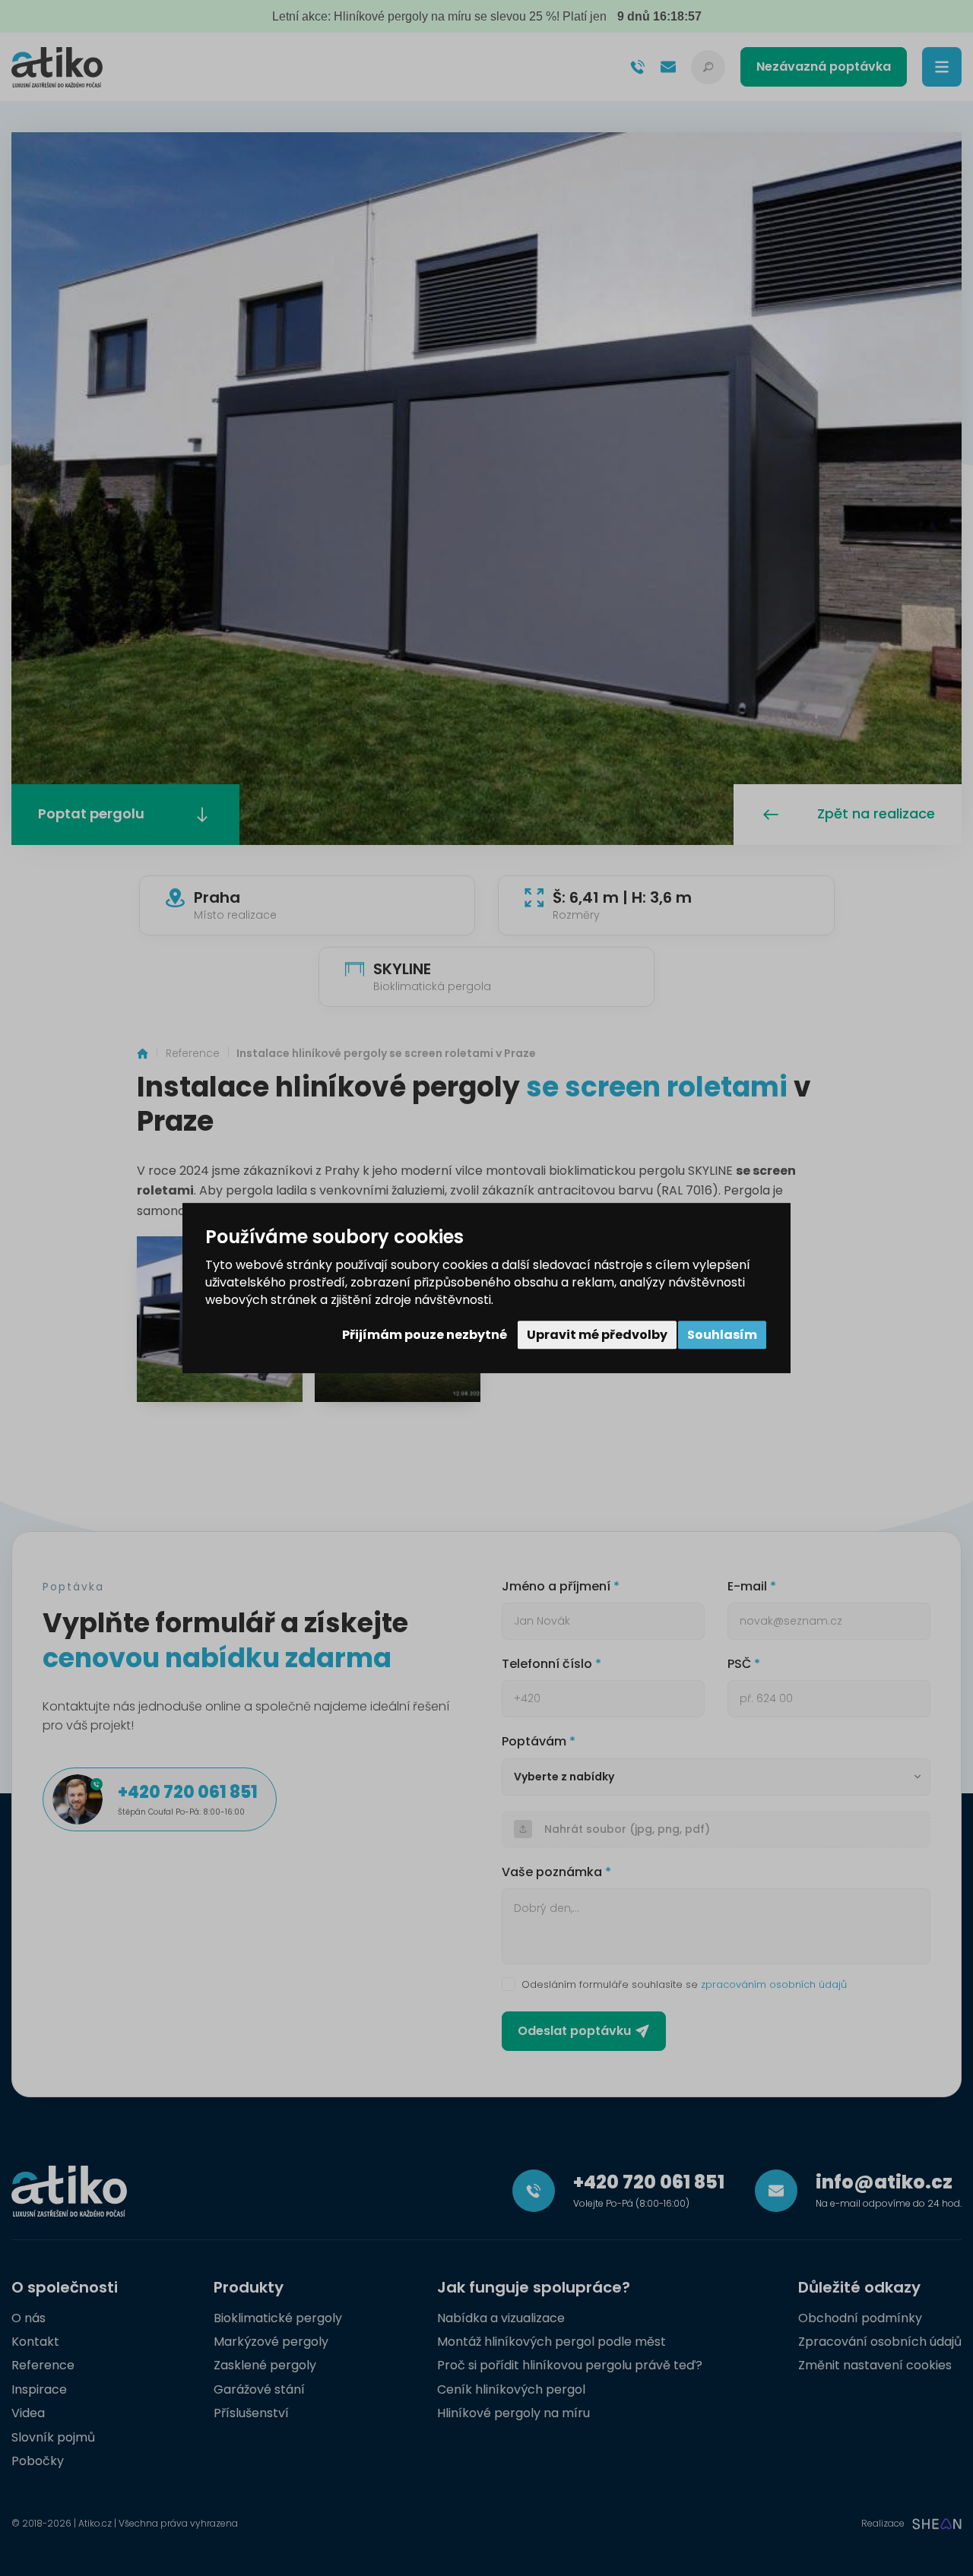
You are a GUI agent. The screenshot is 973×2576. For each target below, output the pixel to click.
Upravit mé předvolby (597, 1335)
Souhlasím (722, 1335)
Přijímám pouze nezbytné (425, 1335)
